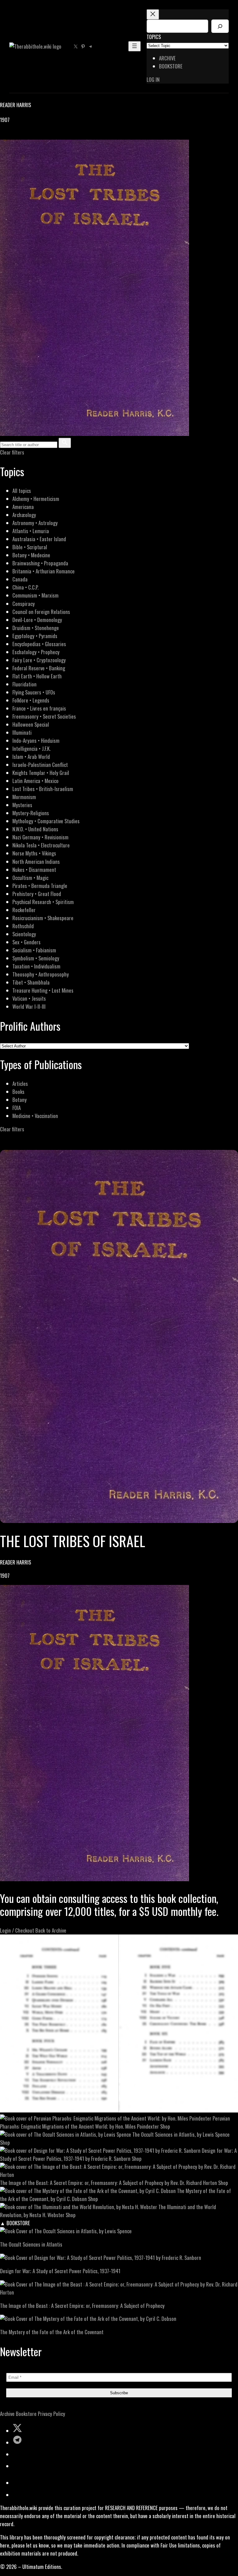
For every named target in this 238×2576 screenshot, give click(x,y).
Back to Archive (51, 1930)
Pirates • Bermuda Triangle (40, 886)
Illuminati (22, 732)
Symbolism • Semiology (36, 958)
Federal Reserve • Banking (39, 668)
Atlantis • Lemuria (31, 531)
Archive (7, 2414)
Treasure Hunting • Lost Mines (43, 990)
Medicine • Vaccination (35, 1116)
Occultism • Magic (30, 878)
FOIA (17, 1108)
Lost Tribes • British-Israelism (43, 789)
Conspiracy (24, 604)
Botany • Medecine (31, 555)
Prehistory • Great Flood (37, 894)
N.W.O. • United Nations (35, 829)
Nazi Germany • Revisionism (40, 837)
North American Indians (36, 862)
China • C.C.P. (25, 587)
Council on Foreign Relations (41, 612)
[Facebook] (4, 135)
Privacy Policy (51, 2414)
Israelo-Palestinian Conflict (40, 765)
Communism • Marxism (35, 595)
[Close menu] (153, 14)
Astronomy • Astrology (35, 523)
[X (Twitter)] (11, 135)
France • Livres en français (39, 708)
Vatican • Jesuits (29, 998)
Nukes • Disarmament (34, 870)
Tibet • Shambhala (31, 982)
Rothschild (23, 926)
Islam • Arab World (31, 757)
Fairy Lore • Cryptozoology (39, 660)
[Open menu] (134, 46)
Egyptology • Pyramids (35, 636)
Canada (20, 579)
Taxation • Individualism (36, 966)
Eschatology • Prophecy (36, 652)
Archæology (24, 515)
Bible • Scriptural (30, 547)
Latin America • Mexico (35, 781)
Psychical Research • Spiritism (43, 902)
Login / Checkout (17, 1930)
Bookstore (26, 2414)
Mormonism (24, 797)
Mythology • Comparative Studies (46, 821)
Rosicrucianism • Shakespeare (43, 918)
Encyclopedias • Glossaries (39, 644)
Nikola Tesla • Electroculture (41, 845)
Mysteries (22, 805)
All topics (22, 491)
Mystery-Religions (31, 813)
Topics (154, 37)
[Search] (220, 26)
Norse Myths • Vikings (34, 853)
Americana (23, 507)
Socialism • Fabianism (34, 950)
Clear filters (12, 452)
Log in (153, 79)
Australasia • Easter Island (39, 539)
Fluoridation (24, 684)
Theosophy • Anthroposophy (41, 974)
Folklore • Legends (31, 700)
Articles (20, 1083)
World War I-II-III (29, 1006)
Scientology (24, 934)
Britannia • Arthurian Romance (44, 571)
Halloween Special (31, 724)
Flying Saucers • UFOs (34, 692)
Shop (165, 2126)
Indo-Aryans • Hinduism (36, 740)
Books (18, 1092)
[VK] (19, 135)
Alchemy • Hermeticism (36, 499)
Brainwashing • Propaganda (40, 563)
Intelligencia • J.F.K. (31, 748)
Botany (20, 1100)
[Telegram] (25, 135)
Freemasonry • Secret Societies (44, 716)
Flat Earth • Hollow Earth (37, 676)
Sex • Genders (26, 942)
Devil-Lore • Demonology (37, 620)
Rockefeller (24, 910)
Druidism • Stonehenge (36, 628)
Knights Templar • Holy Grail (41, 773)
